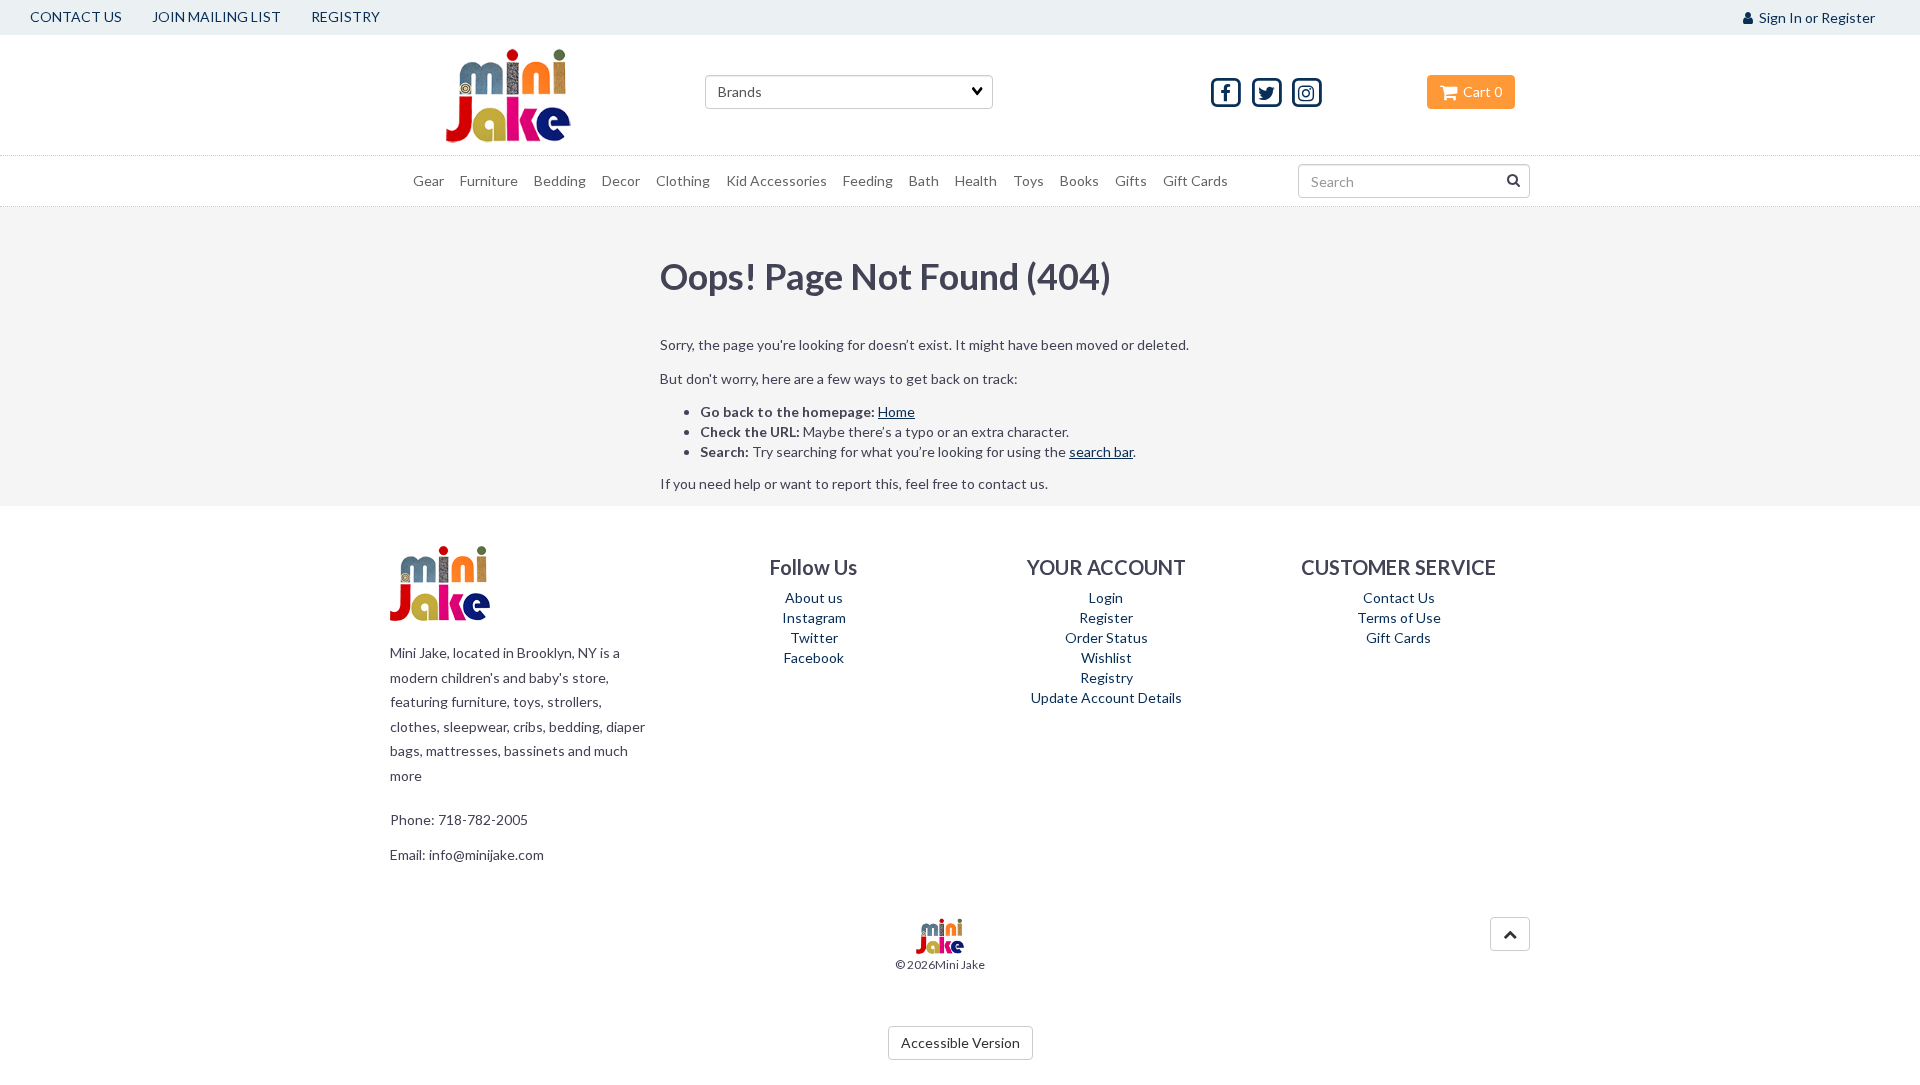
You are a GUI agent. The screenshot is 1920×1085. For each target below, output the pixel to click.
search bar (1101, 451)
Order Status (1106, 637)
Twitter (814, 637)
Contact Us (1399, 597)
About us (814, 597)
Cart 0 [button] (1479, 91)
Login (1106, 597)
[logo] (533, 95)
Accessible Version (960, 1042)
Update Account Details (1106, 697)
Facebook (814, 657)
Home (896, 411)
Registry (1106, 677)
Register (1106, 617)
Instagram (814, 617)
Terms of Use (1399, 617)
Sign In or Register (1814, 17)
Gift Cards (1398, 637)
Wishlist (1106, 657)
